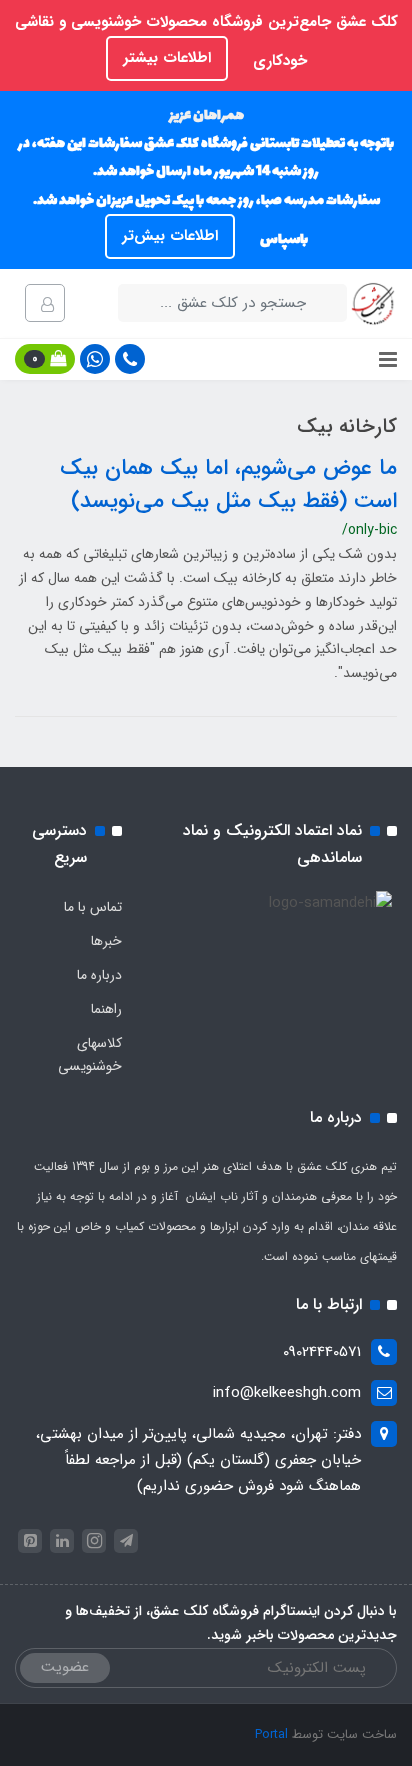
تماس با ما (93, 907)
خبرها (106, 941)
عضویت (65, 1667)
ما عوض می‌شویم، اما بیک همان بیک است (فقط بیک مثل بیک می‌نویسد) (228, 484)
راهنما (106, 1009)
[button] (45, 359)
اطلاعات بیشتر (167, 58)
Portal (271, 1734)
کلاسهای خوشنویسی (90, 1055)
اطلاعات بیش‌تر (170, 236)
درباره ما (99, 975)
